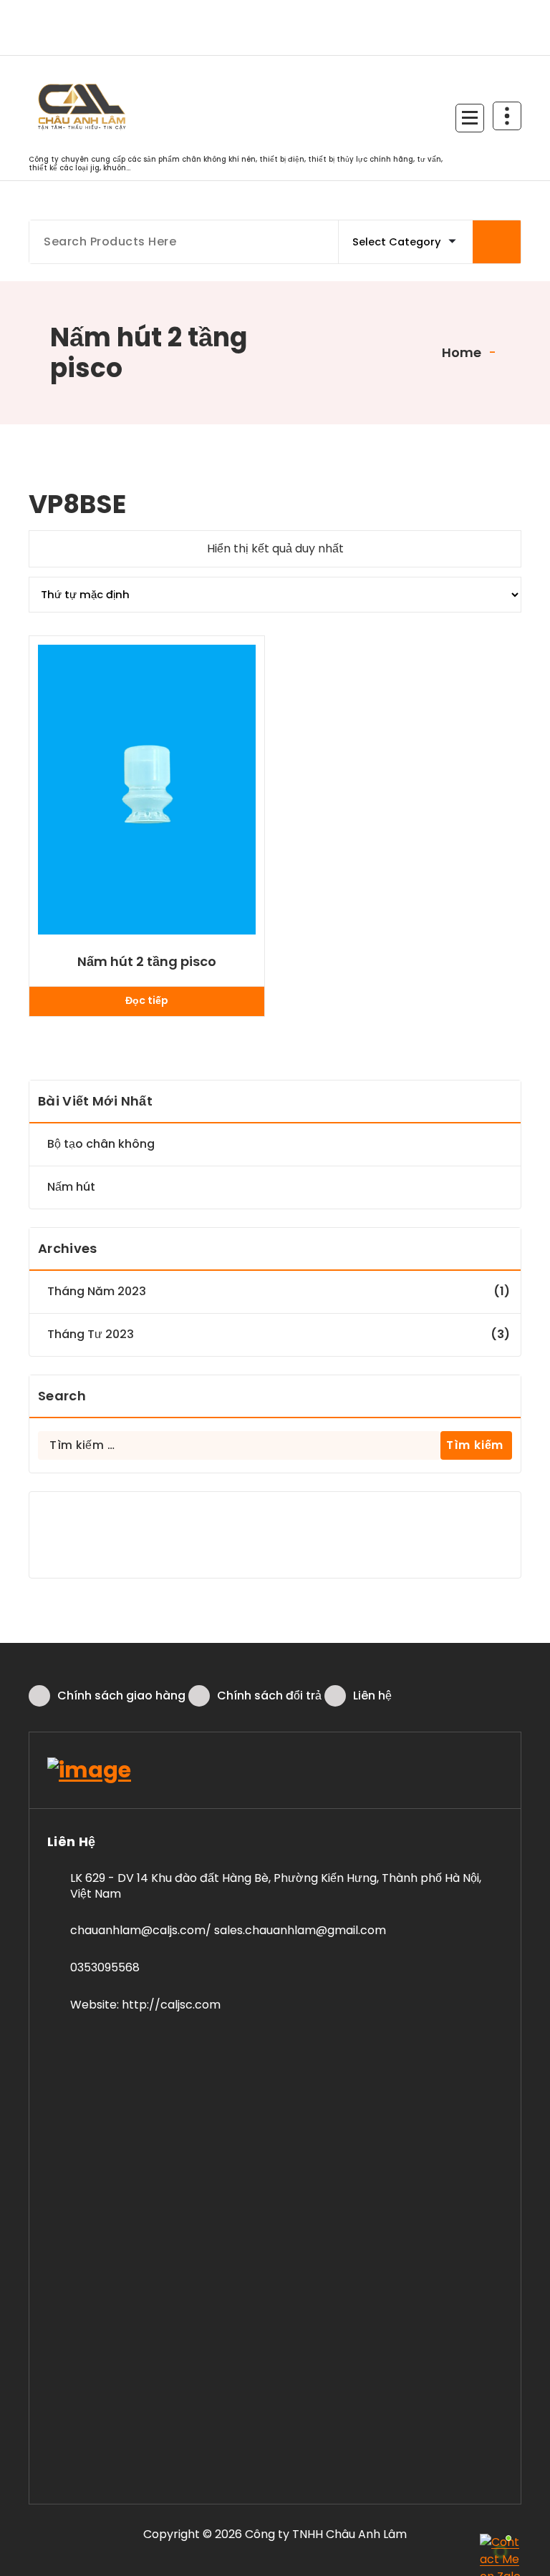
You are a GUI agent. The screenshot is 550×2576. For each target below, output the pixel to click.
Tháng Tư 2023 (91, 1334)
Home (460, 352)
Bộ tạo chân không (101, 1144)
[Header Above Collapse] (507, 116)
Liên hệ (372, 1696)
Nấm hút (71, 1187)
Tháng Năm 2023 (97, 1291)
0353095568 (105, 1967)
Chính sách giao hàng (121, 1696)
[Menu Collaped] (470, 118)
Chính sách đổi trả (269, 1696)
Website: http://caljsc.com (145, 2005)
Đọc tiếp (147, 1000)
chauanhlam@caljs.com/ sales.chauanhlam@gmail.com (228, 1930)
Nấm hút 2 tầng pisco (147, 962)
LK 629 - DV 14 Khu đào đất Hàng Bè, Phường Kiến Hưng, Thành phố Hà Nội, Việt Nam (276, 1886)
